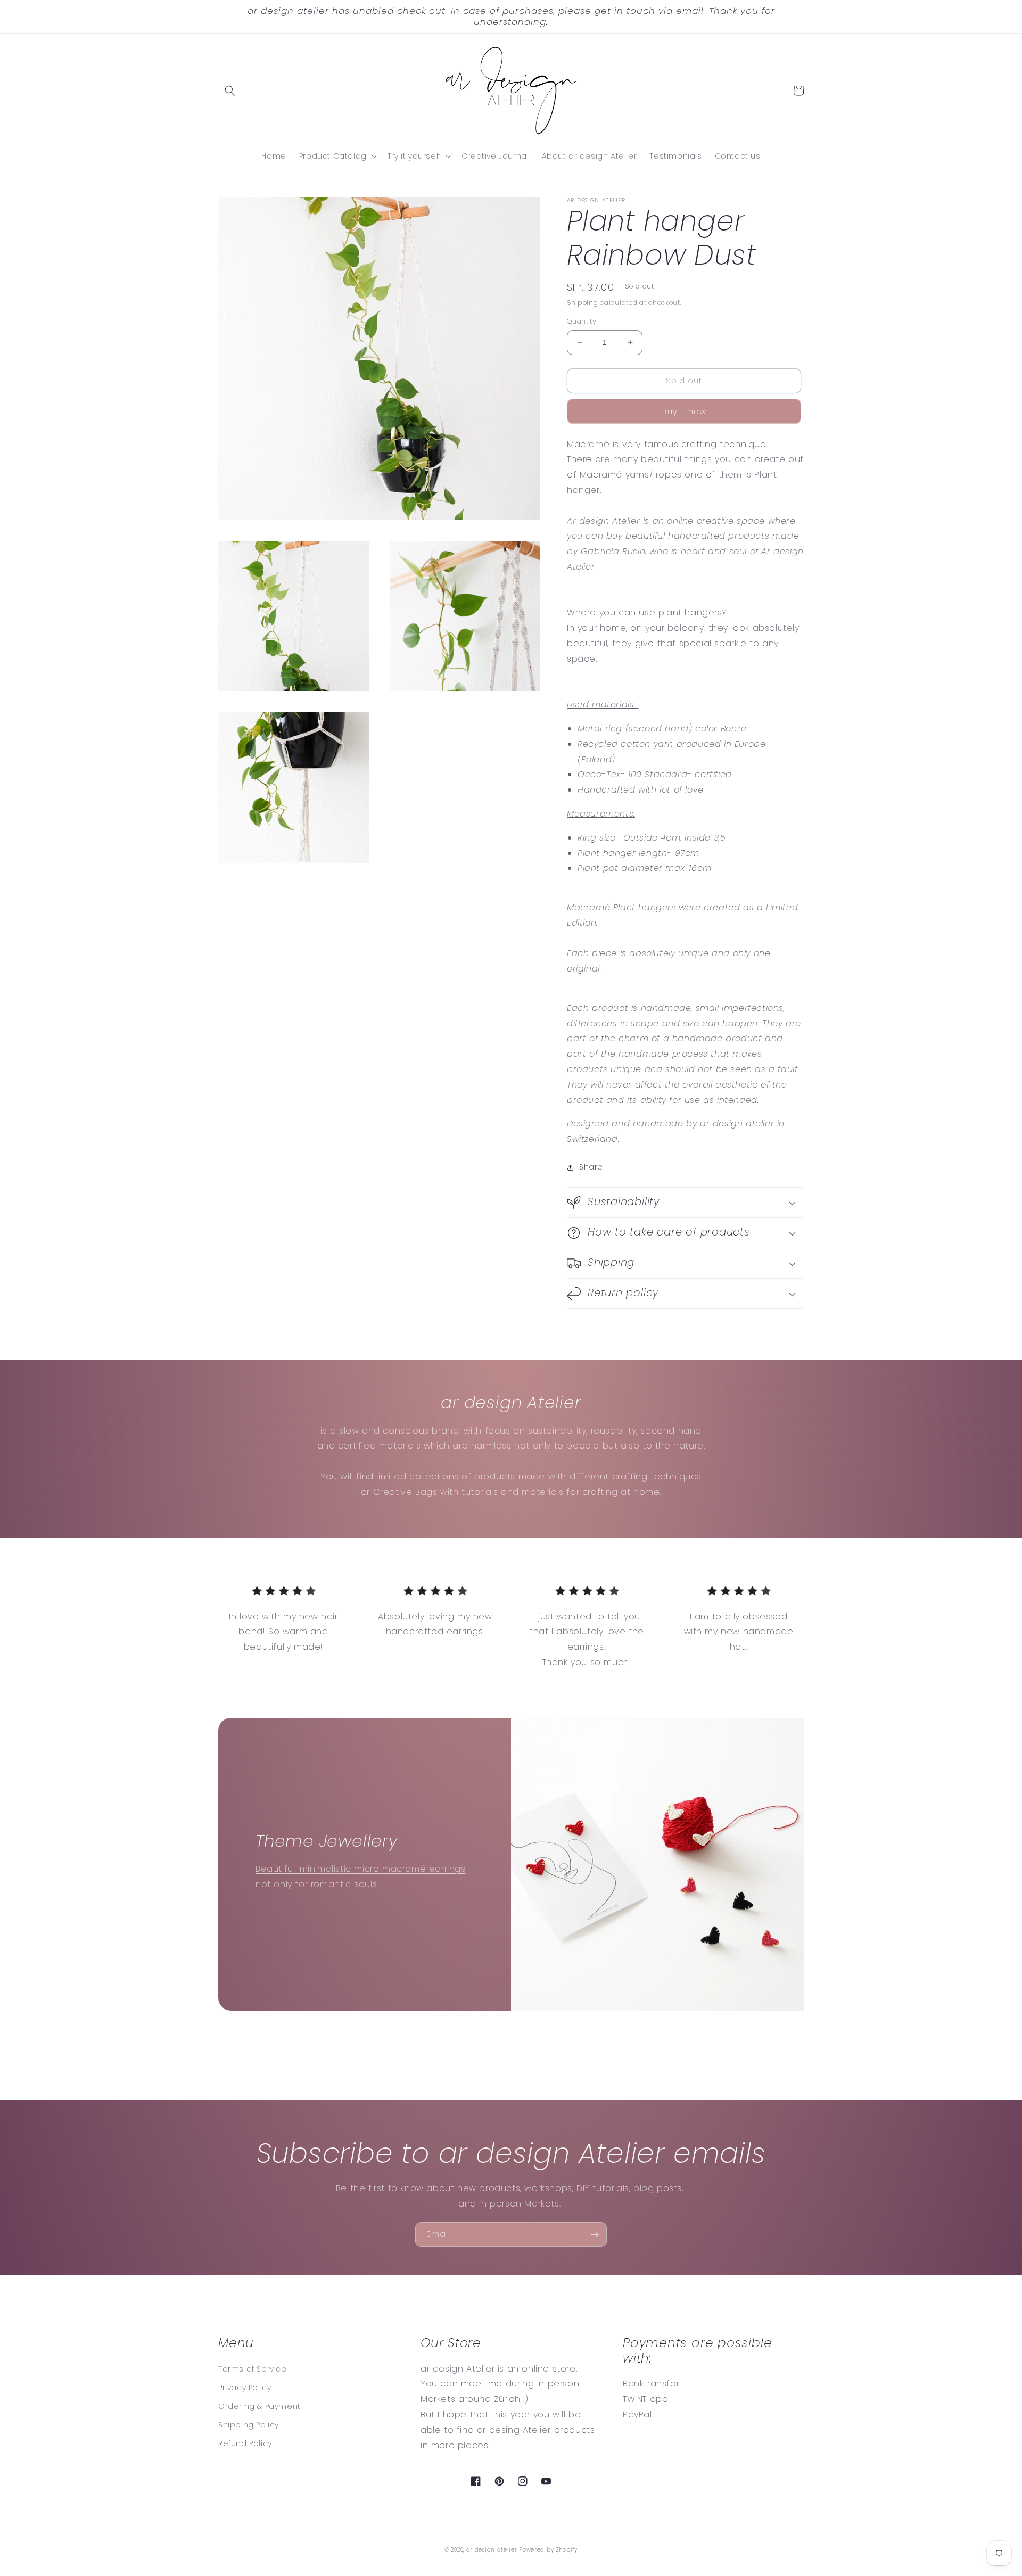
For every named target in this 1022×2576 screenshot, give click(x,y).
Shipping (583, 303)
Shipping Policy (249, 2425)
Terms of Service (253, 2369)
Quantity (582, 321)
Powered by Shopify (548, 2550)
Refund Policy (245, 2443)
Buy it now (684, 411)
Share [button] (591, 1167)
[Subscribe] (595, 2235)
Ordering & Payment (259, 2406)
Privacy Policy (245, 2388)
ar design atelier (492, 2550)
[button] (230, 90)
